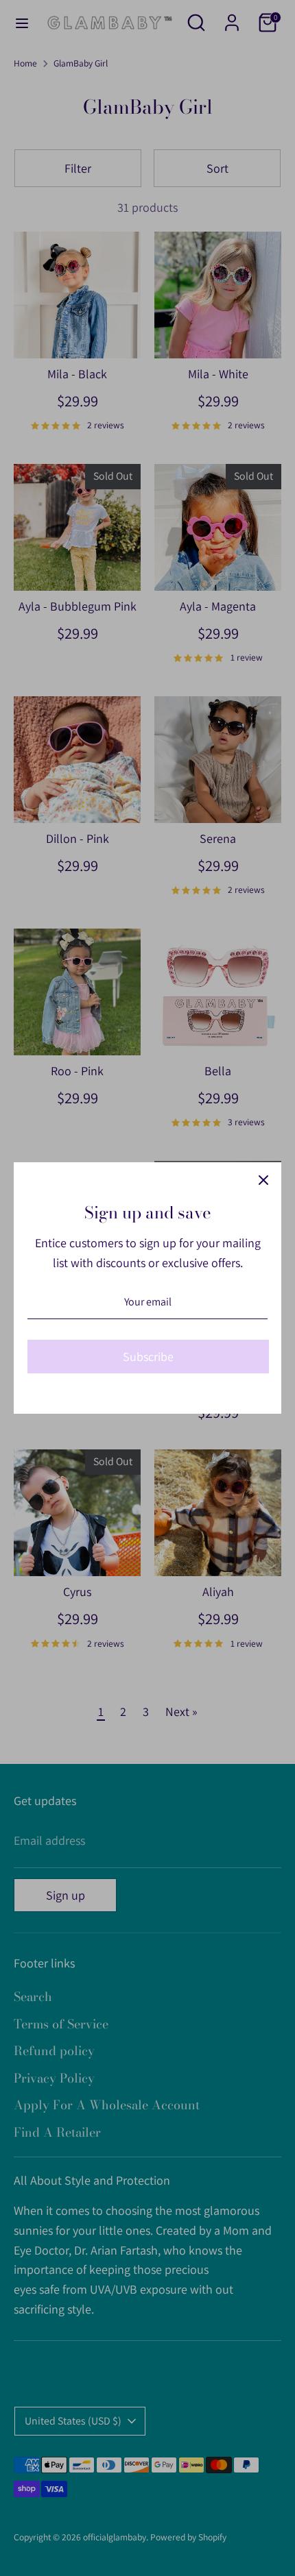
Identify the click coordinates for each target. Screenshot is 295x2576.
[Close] (263, 1180)
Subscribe (148, 1357)
